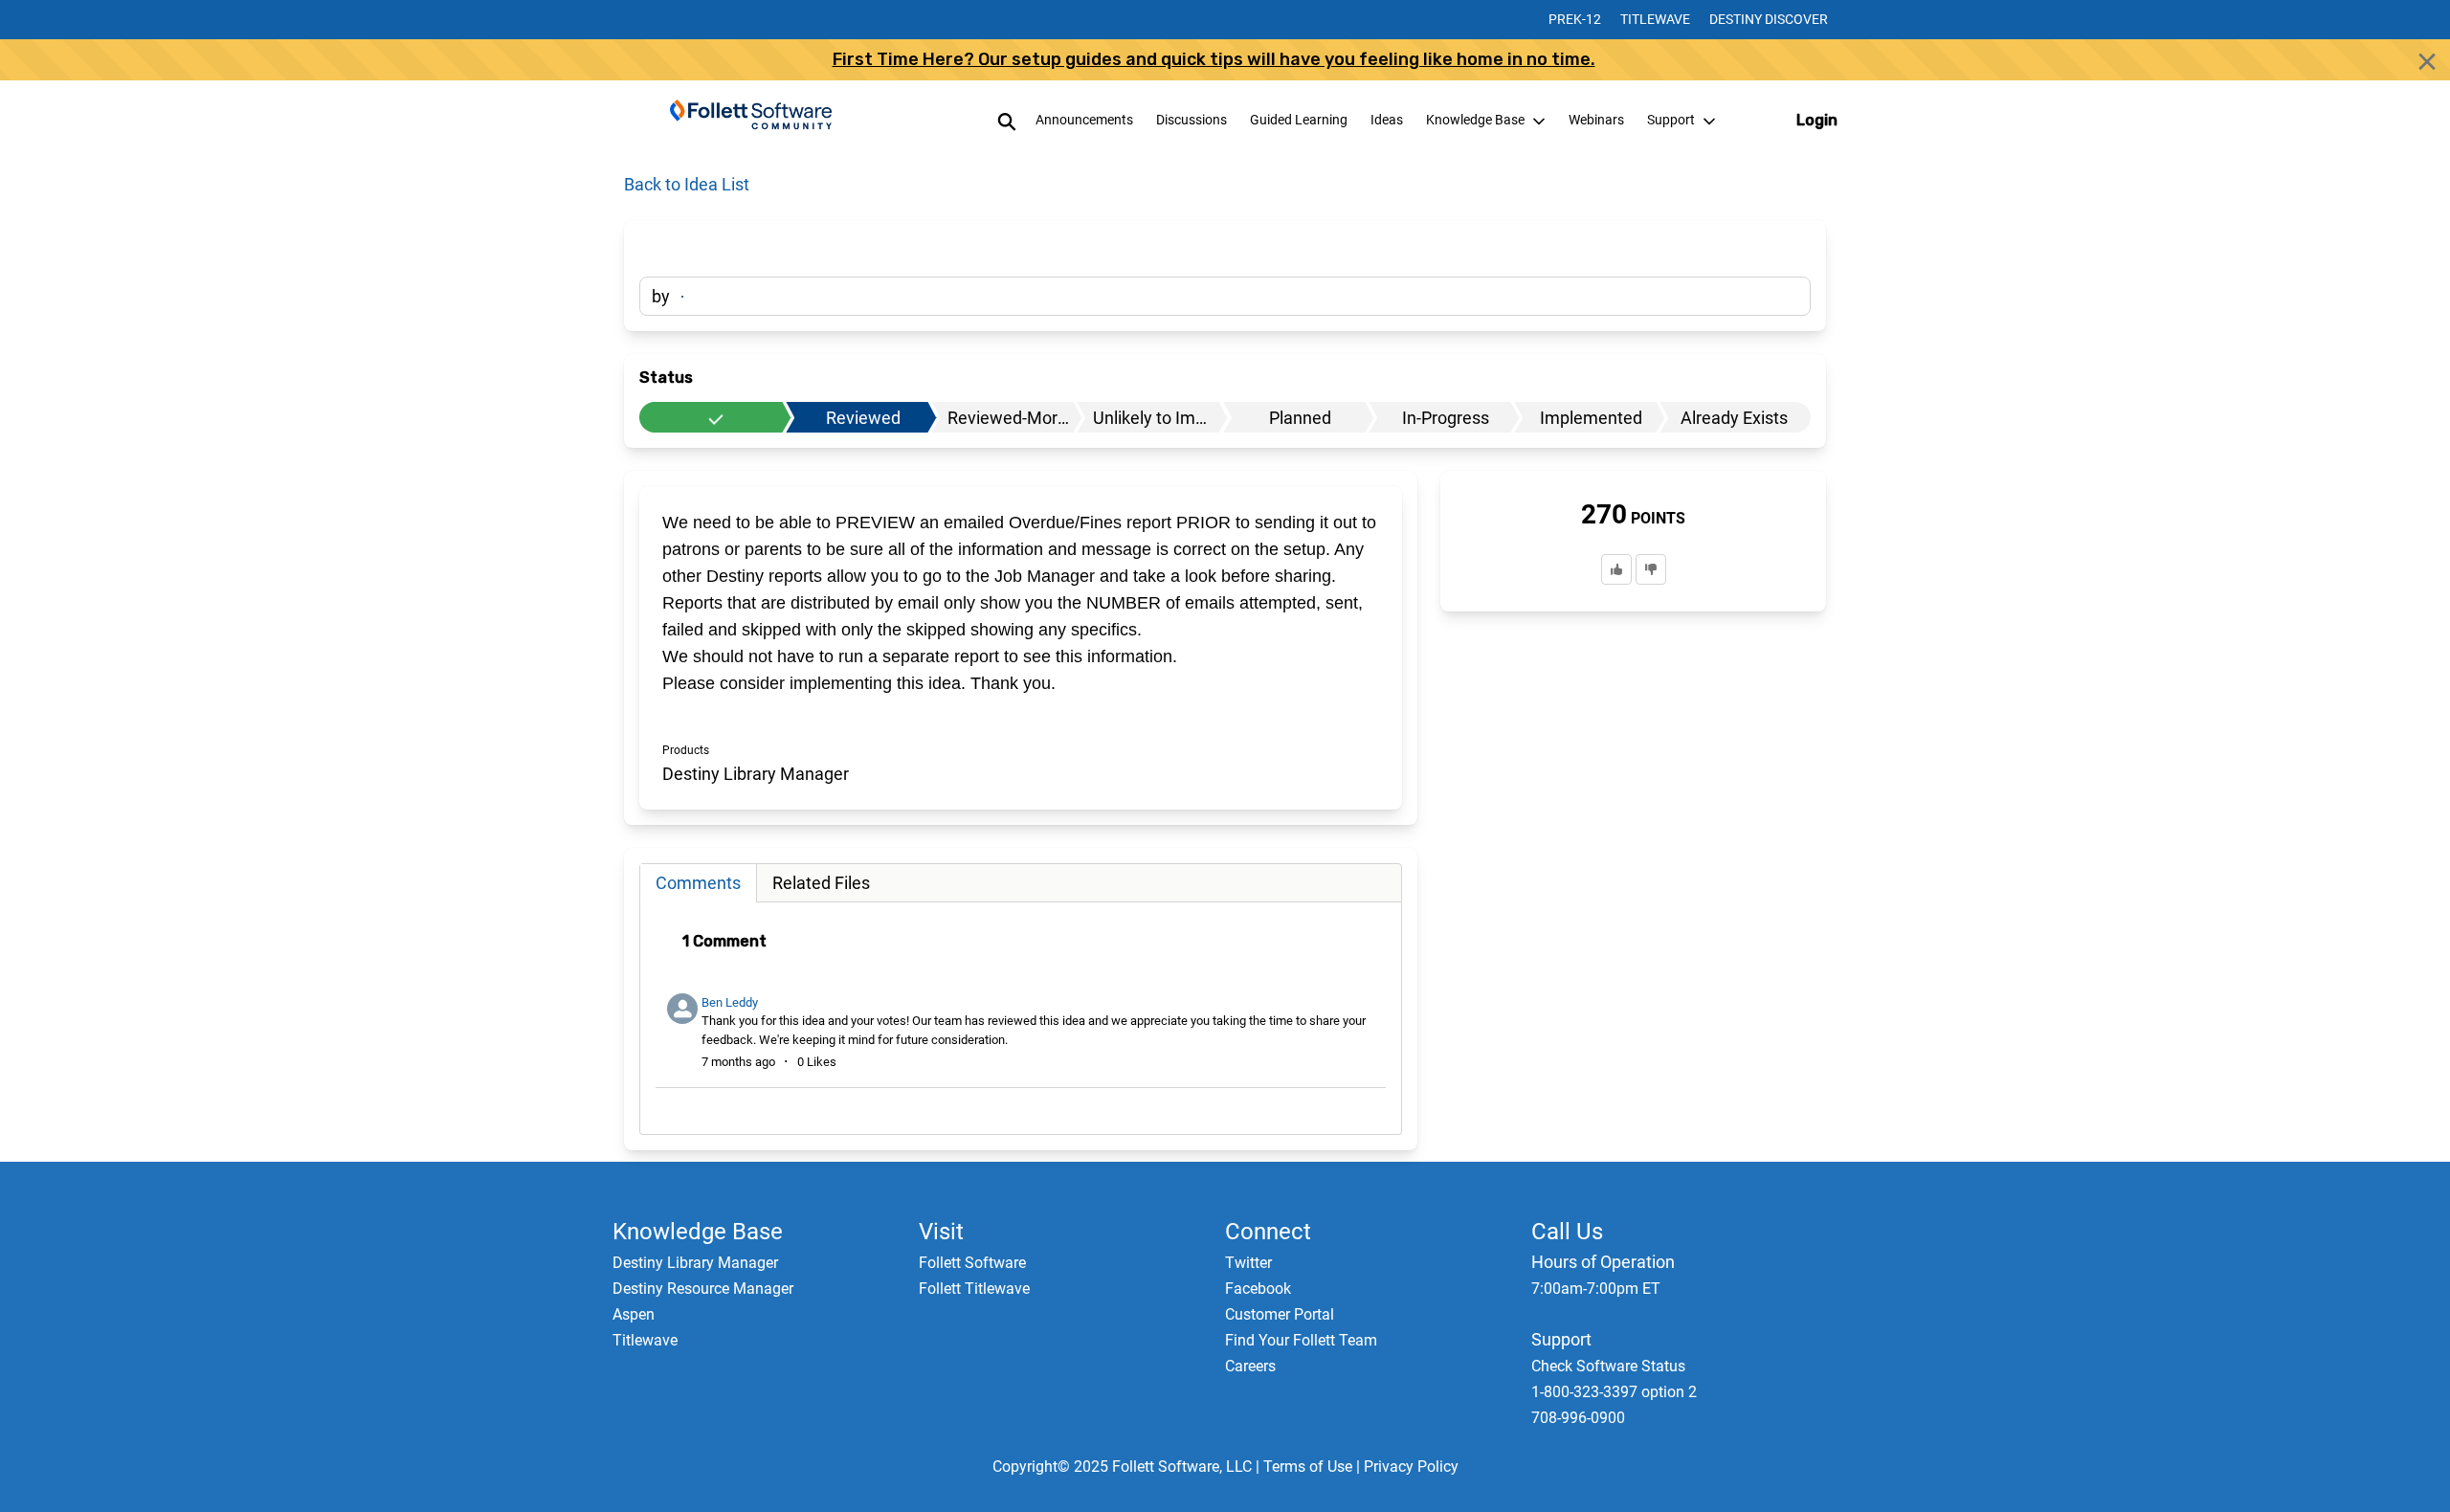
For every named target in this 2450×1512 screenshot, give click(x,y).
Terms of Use (1308, 1467)
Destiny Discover (1769, 19)
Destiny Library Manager (695, 1263)
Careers (1250, 1366)
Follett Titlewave (974, 1289)
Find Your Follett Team (1301, 1340)
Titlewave (1655, 19)
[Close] (2427, 61)
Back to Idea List (687, 184)
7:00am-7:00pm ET (1596, 1289)
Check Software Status (1608, 1366)
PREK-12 (1575, 19)
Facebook (1258, 1289)
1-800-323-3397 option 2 (1614, 1392)
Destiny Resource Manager (703, 1289)
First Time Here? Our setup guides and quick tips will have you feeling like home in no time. (1214, 59)
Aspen (634, 1314)
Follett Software (972, 1263)
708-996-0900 (1578, 1418)
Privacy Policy (1411, 1467)
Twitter (1248, 1263)
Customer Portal (1280, 1314)
